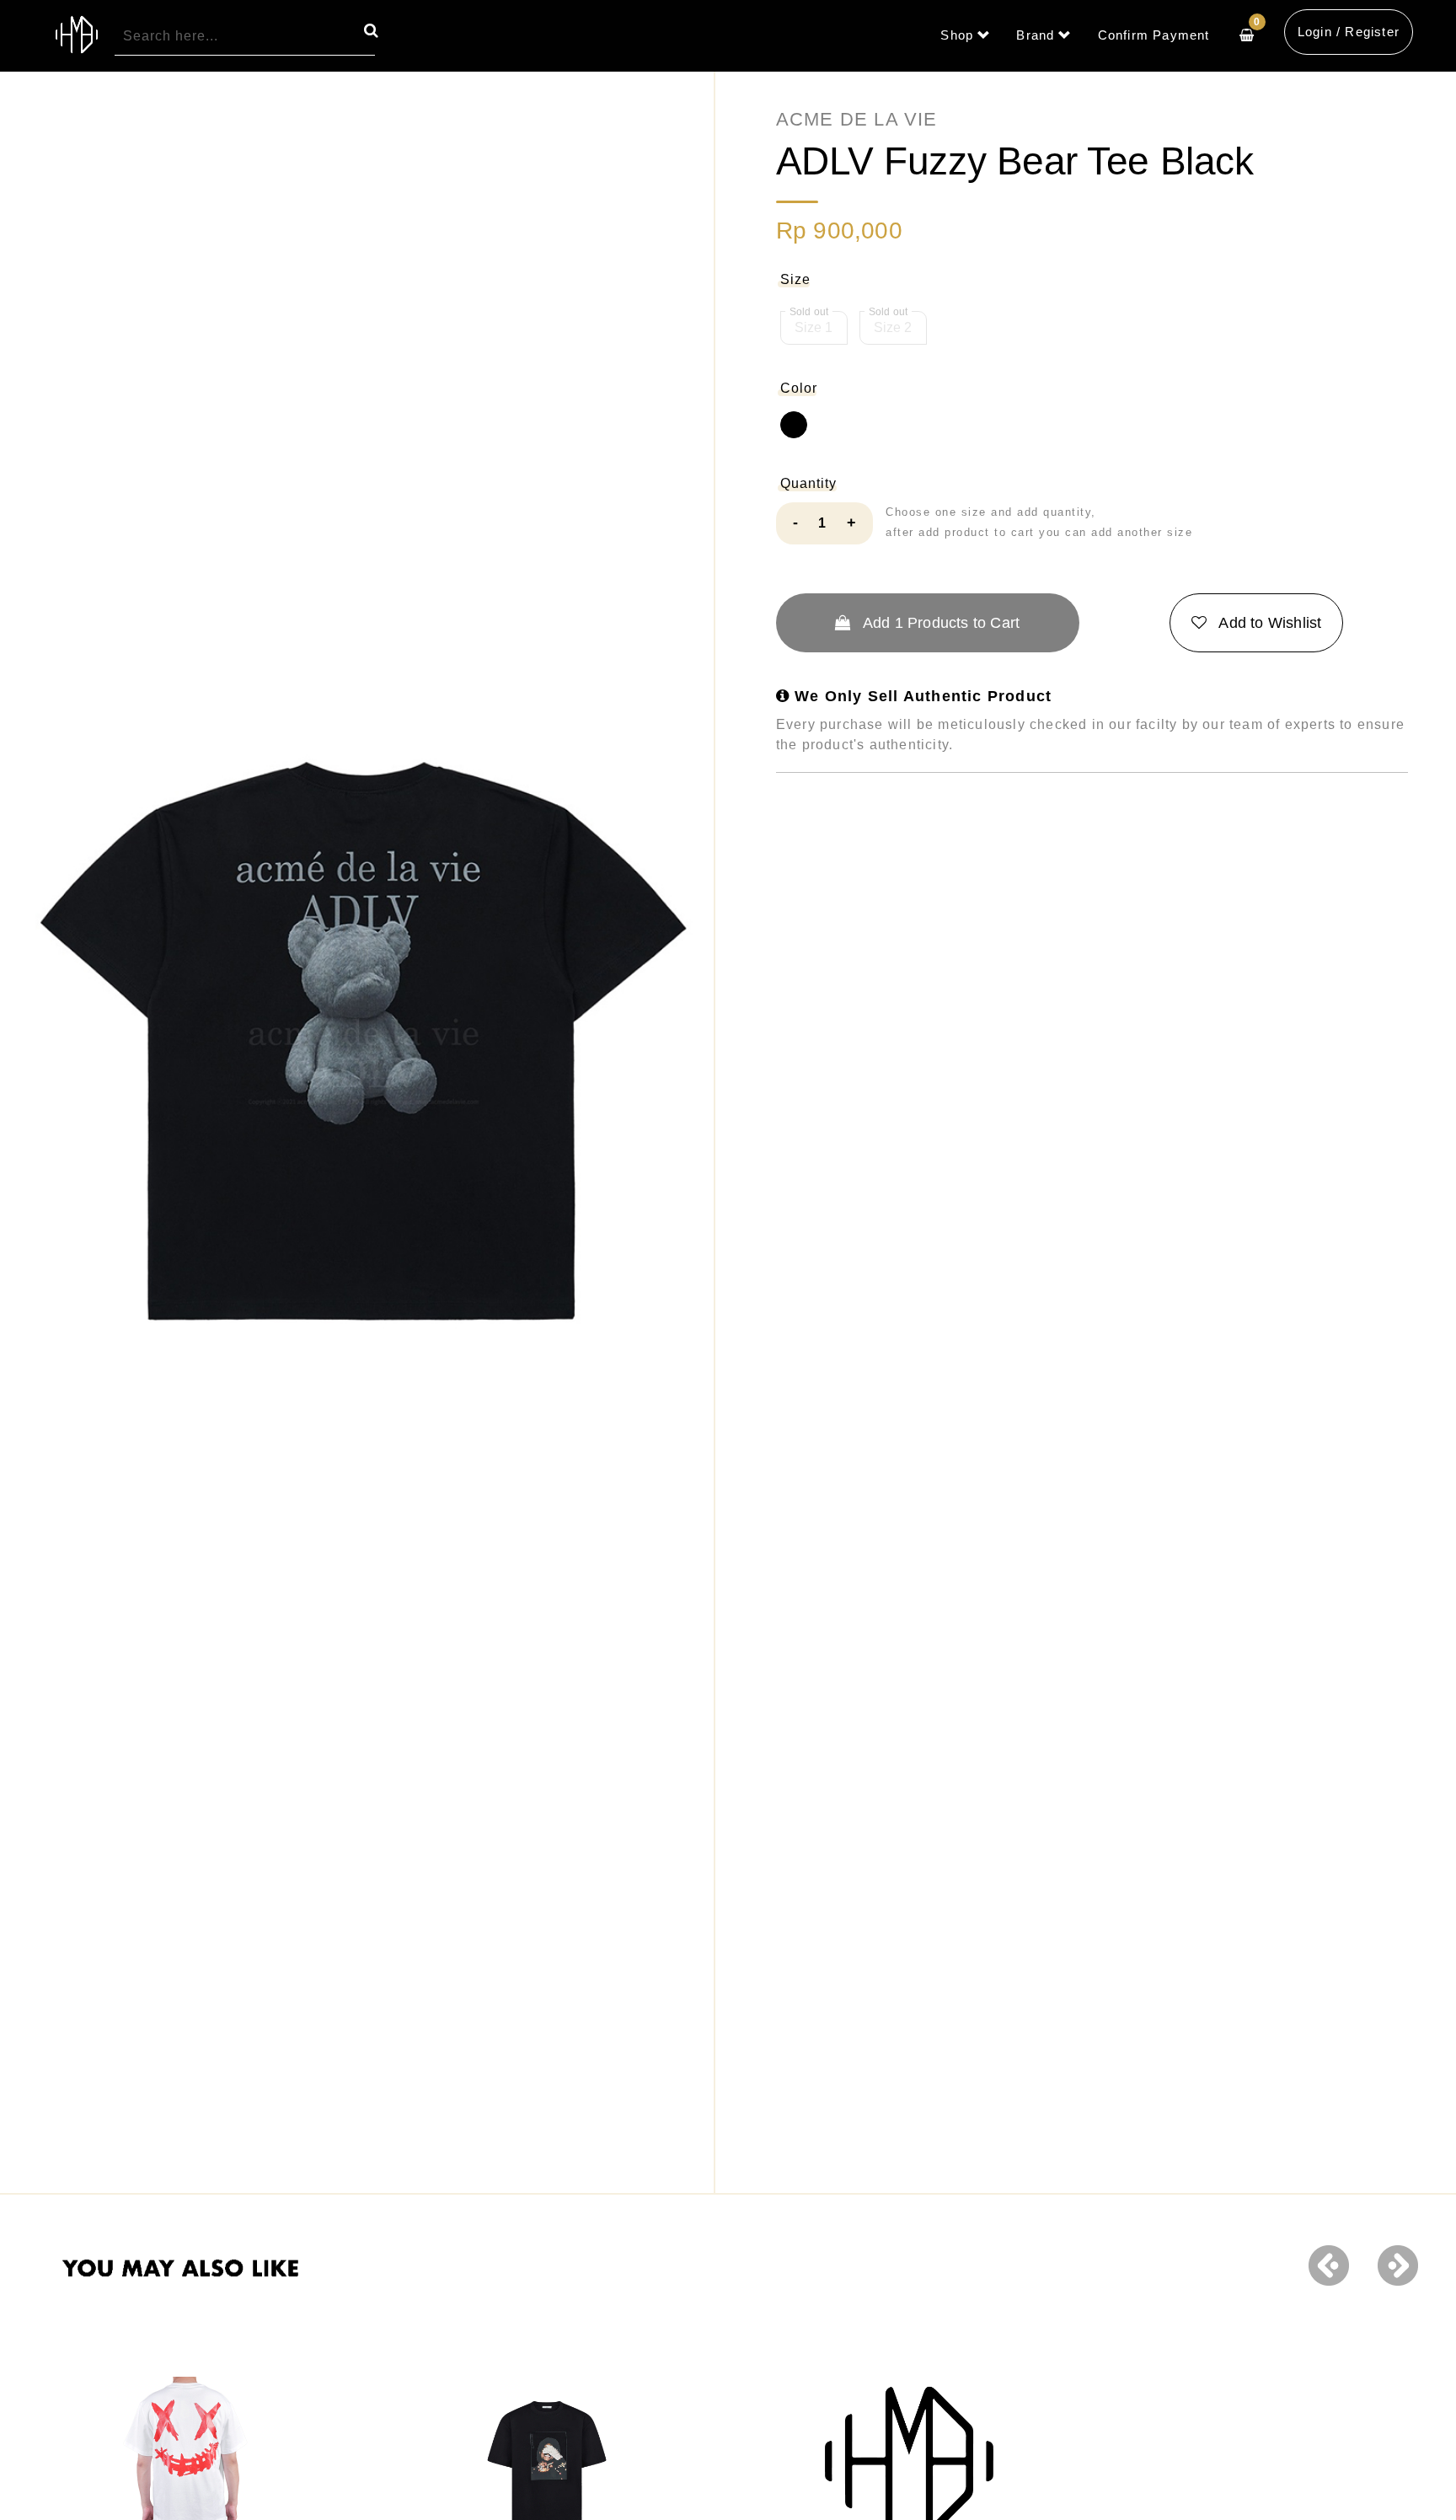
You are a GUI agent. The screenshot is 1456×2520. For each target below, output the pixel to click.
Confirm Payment (1154, 35)
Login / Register (1349, 32)
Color (799, 388)
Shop (957, 35)
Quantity (808, 483)
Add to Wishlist (1268, 623)
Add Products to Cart (940, 623)
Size (795, 279)
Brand (1035, 35)
